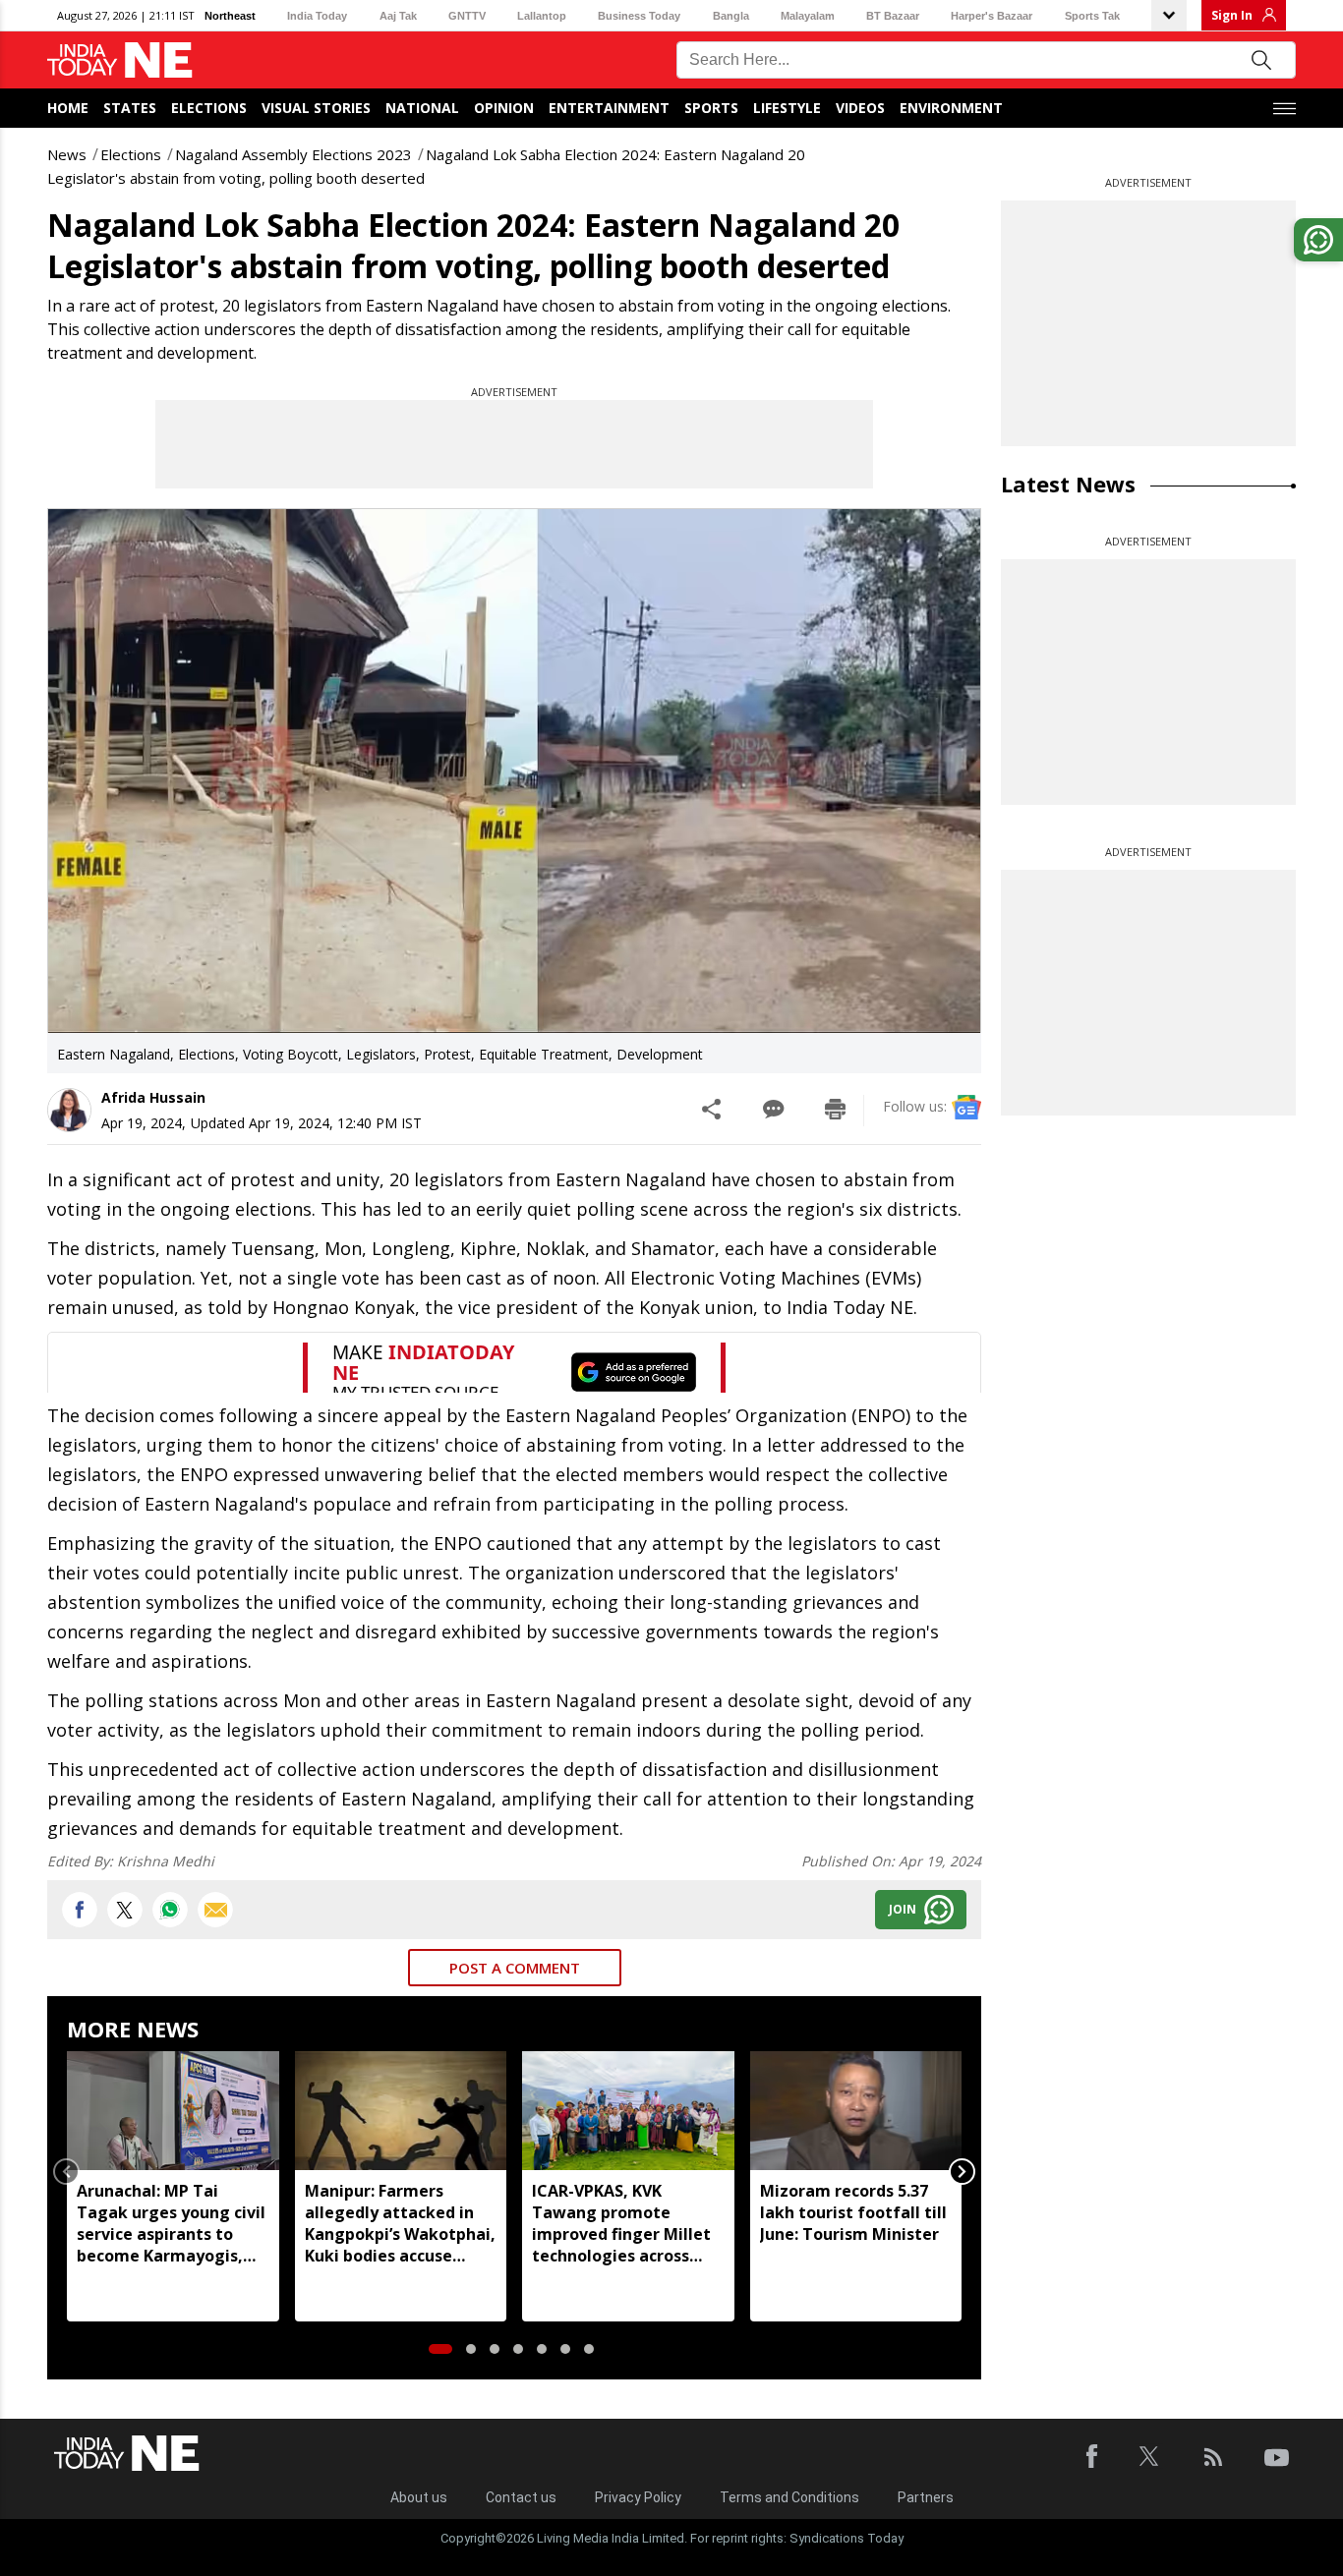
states (130, 108)
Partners (926, 2497)
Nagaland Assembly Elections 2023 (293, 154)
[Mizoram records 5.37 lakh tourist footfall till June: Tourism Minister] (856, 2111)
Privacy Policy (638, 2497)
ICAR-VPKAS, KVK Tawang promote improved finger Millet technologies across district (621, 2223)
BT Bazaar (893, 16)
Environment (951, 108)
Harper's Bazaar (992, 16)
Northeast (230, 16)
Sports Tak (1092, 16)
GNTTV (467, 16)
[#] (170, 1910)
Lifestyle (787, 108)
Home (68, 108)
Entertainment (609, 108)
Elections (209, 108)
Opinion (504, 108)
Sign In (1232, 15)
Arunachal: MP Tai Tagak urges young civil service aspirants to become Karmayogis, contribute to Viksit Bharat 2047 (171, 2223)
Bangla (731, 16)
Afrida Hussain (153, 1097)
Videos (860, 108)
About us (419, 2497)
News (67, 154)
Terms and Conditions (789, 2497)
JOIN (903, 1909)
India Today (317, 16)
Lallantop (542, 16)
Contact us (521, 2497)
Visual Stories (316, 108)
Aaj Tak (398, 16)
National (422, 108)
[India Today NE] (120, 60)
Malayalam (808, 16)
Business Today (639, 16)
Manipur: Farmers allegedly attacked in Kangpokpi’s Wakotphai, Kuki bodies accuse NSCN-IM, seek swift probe (400, 2223)
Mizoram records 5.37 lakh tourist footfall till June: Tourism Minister (853, 2212)
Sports (711, 108)
